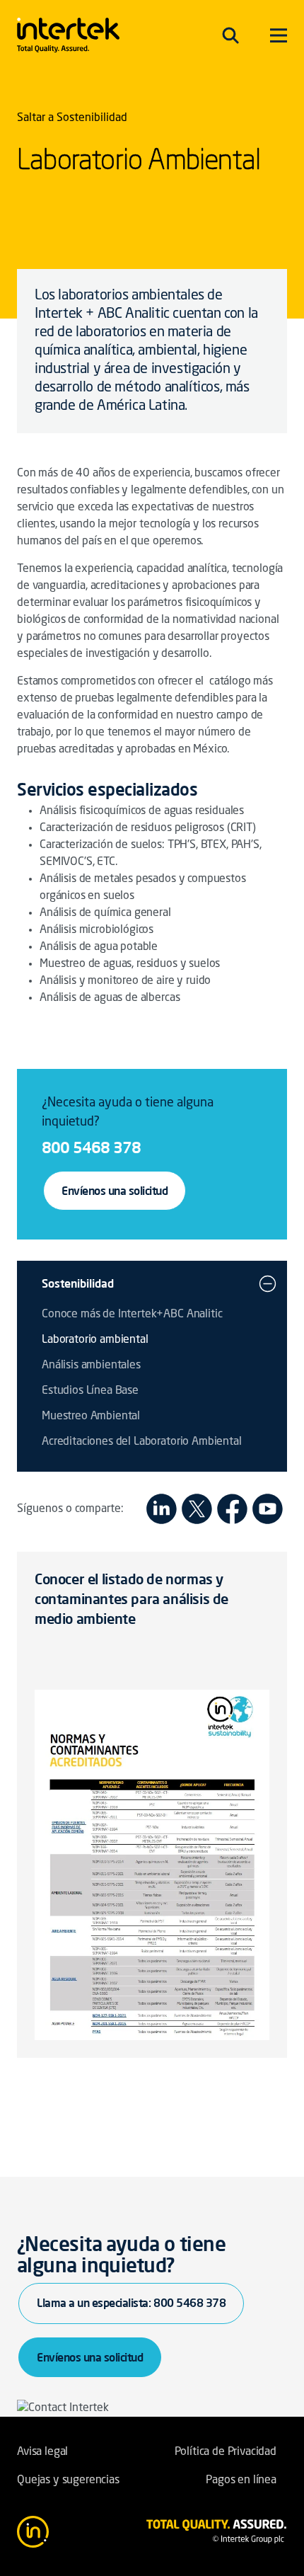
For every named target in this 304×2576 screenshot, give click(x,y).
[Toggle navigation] (230, 35)
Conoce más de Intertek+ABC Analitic (132, 1315)
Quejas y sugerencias (68, 2480)
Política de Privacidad (226, 2452)
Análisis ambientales (91, 1366)
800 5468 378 (91, 1147)
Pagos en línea (241, 2480)
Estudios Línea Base (90, 1391)
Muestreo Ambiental (91, 1416)
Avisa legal (42, 2452)
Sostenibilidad (78, 1283)
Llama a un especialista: (131, 2303)
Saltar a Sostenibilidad (72, 118)
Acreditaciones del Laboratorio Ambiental (142, 1442)
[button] (268, 1283)
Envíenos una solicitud (115, 1191)
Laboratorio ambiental (95, 1340)
